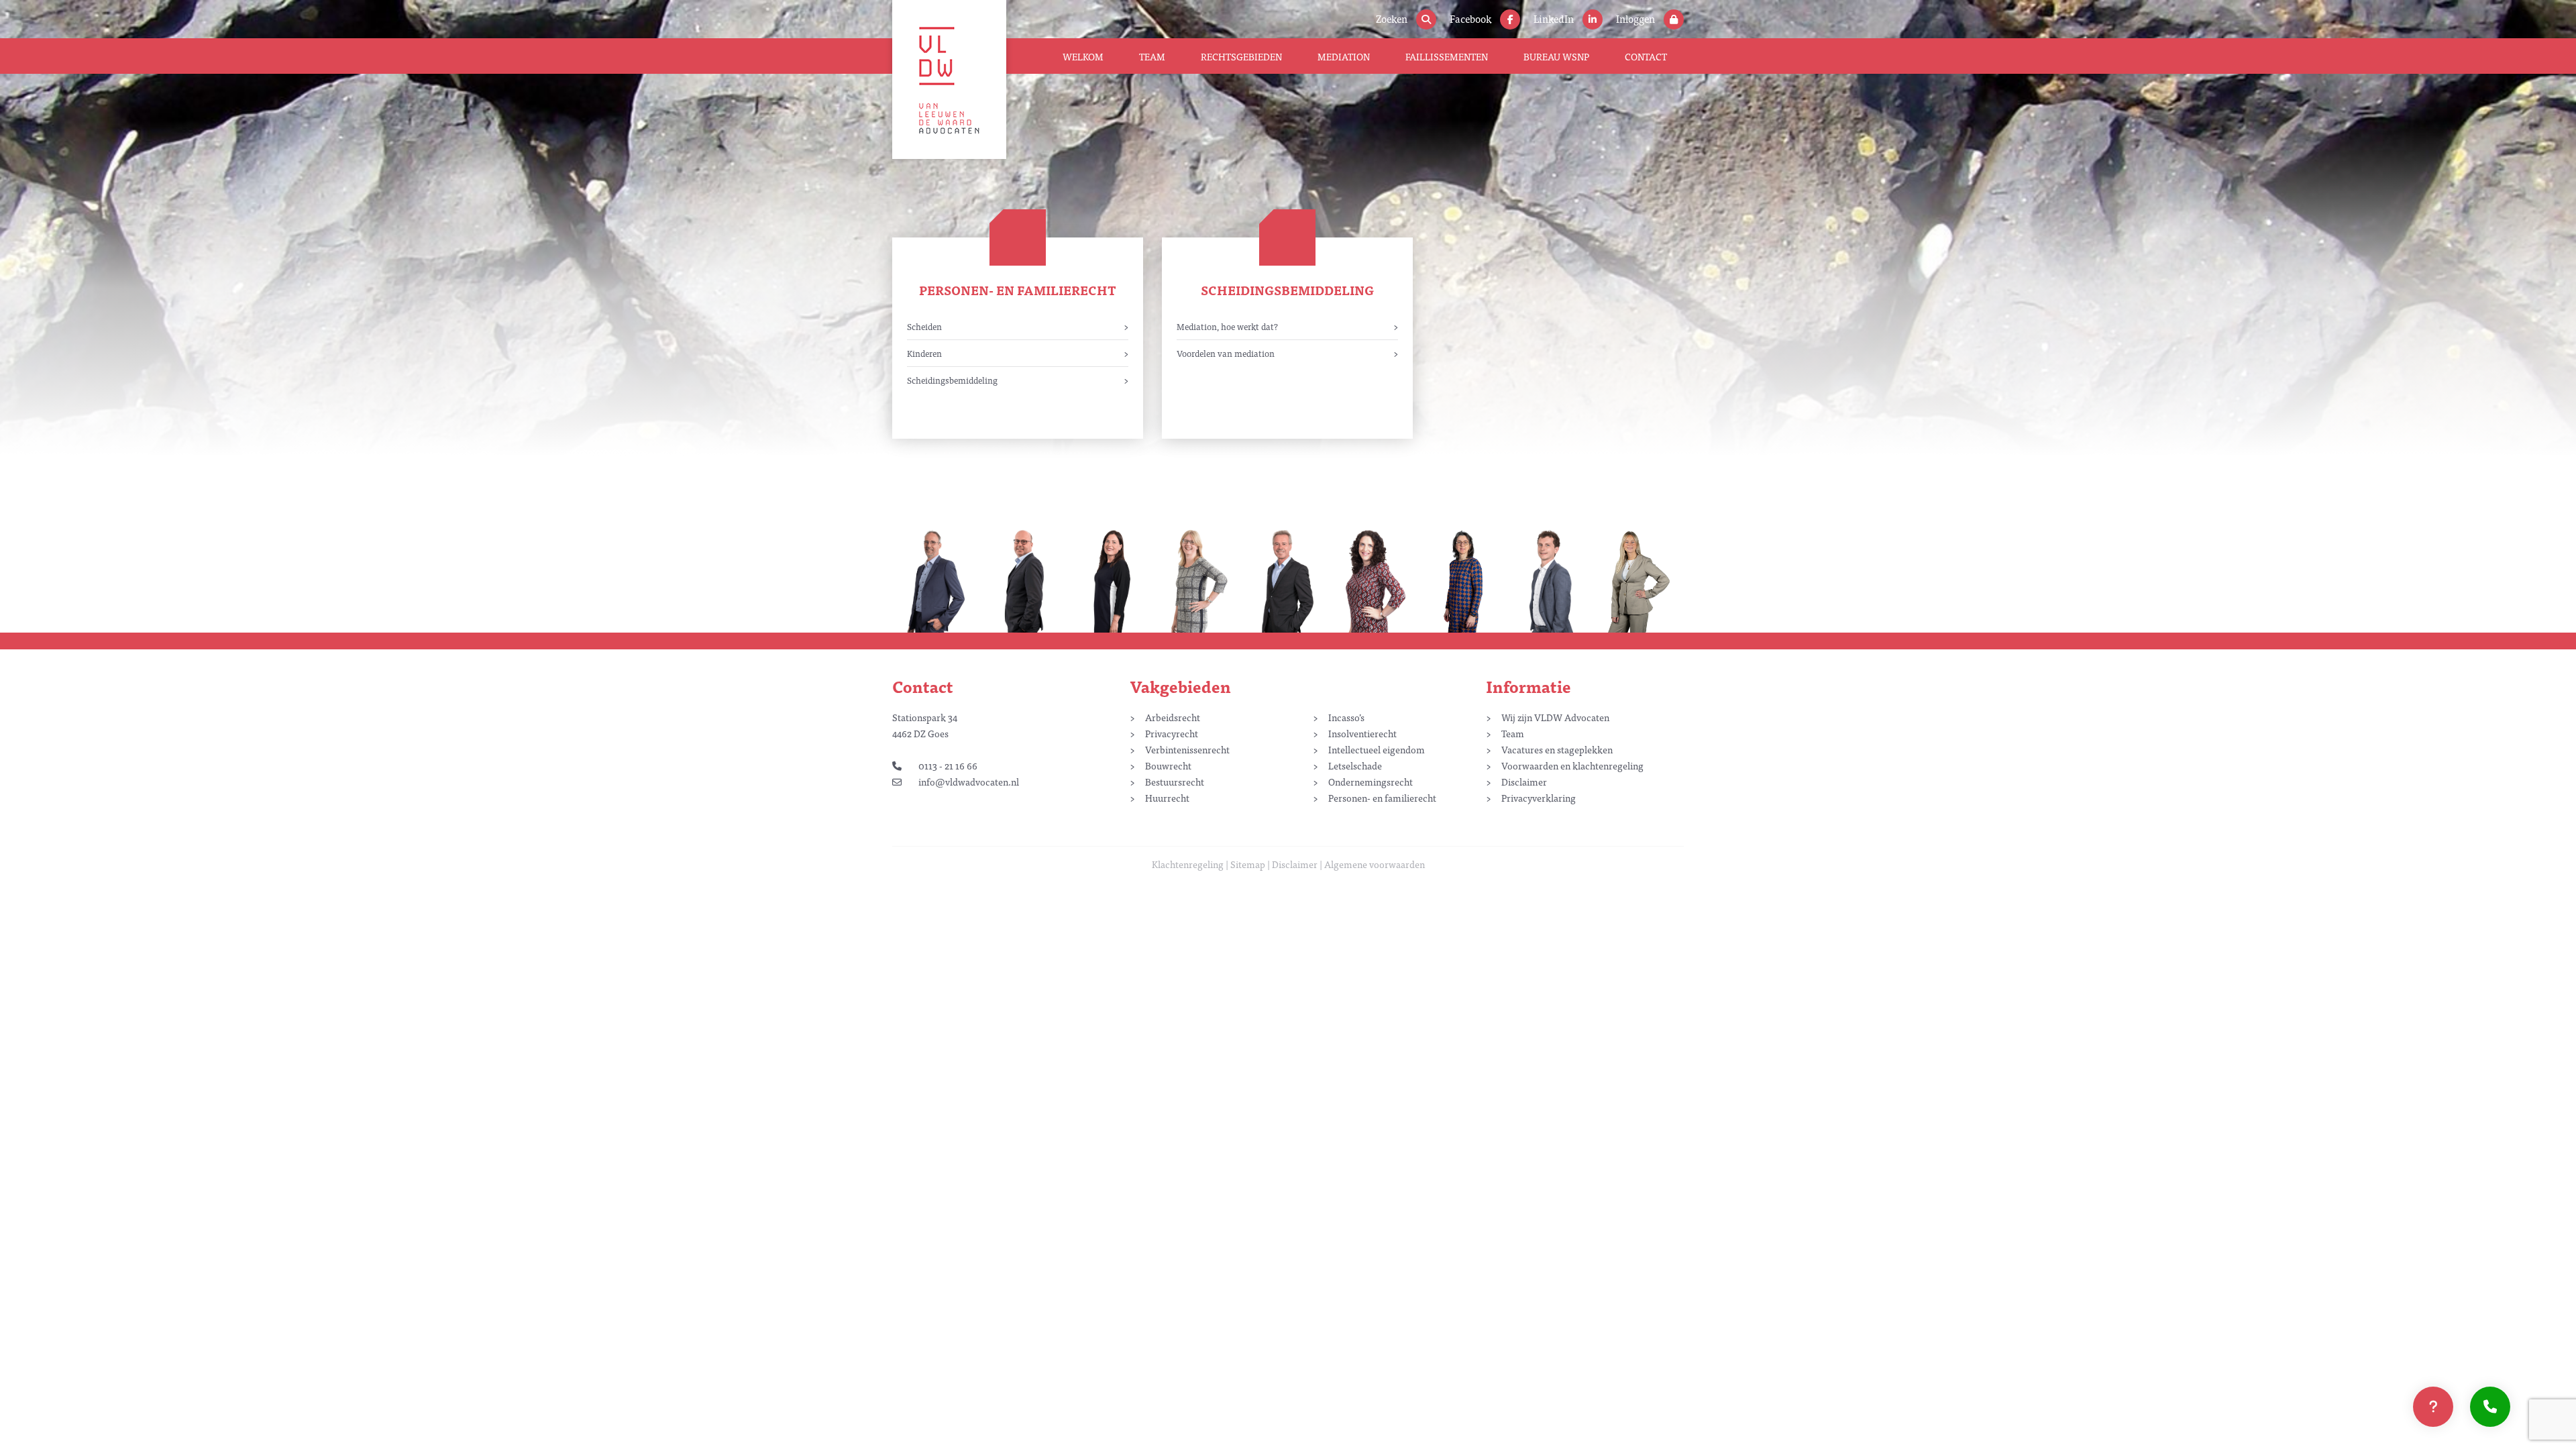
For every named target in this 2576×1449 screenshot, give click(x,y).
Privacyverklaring (1539, 798)
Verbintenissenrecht (1187, 749)
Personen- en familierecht (1018, 290)
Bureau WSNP (1556, 56)
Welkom (1083, 56)
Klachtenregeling (1188, 864)
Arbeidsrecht (1173, 717)
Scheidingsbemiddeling (952, 380)
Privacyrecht (1172, 733)
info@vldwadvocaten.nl (969, 782)
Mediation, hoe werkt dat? (1227, 326)
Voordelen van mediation (1226, 353)
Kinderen (924, 353)
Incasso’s (1346, 717)
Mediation (1344, 56)
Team (1152, 56)
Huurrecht (1167, 798)
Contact (1646, 56)
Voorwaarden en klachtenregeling (1572, 765)
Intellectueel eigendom (1377, 749)
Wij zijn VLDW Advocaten (1555, 717)
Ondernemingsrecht (1371, 782)
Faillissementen (1447, 56)
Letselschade (1355, 765)
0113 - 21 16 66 (948, 765)
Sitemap (1248, 864)
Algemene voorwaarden (1375, 864)
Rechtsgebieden (1241, 56)
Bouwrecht (1168, 765)
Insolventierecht (1362, 733)
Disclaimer (1524, 782)
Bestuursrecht (1175, 782)
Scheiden (924, 326)
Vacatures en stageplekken (1557, 749)
